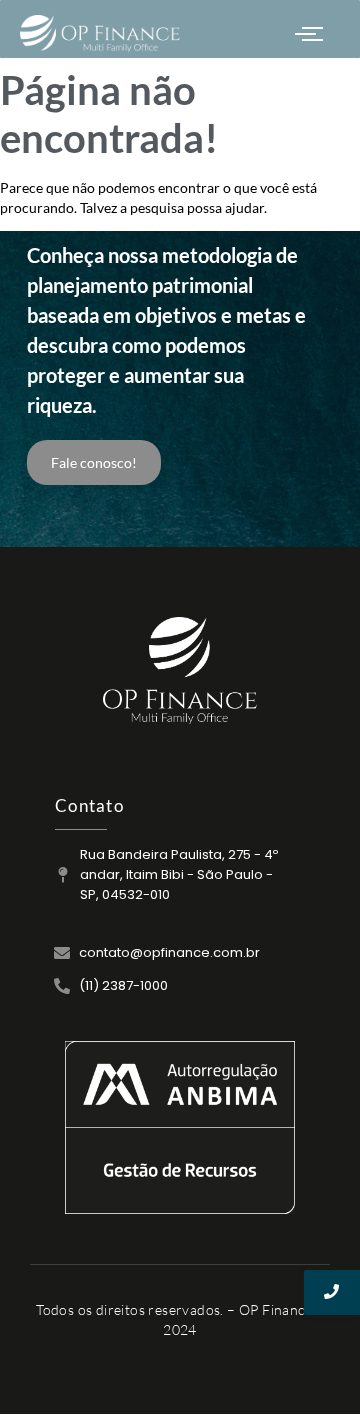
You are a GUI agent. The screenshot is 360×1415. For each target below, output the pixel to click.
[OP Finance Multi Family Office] (180, 671)
